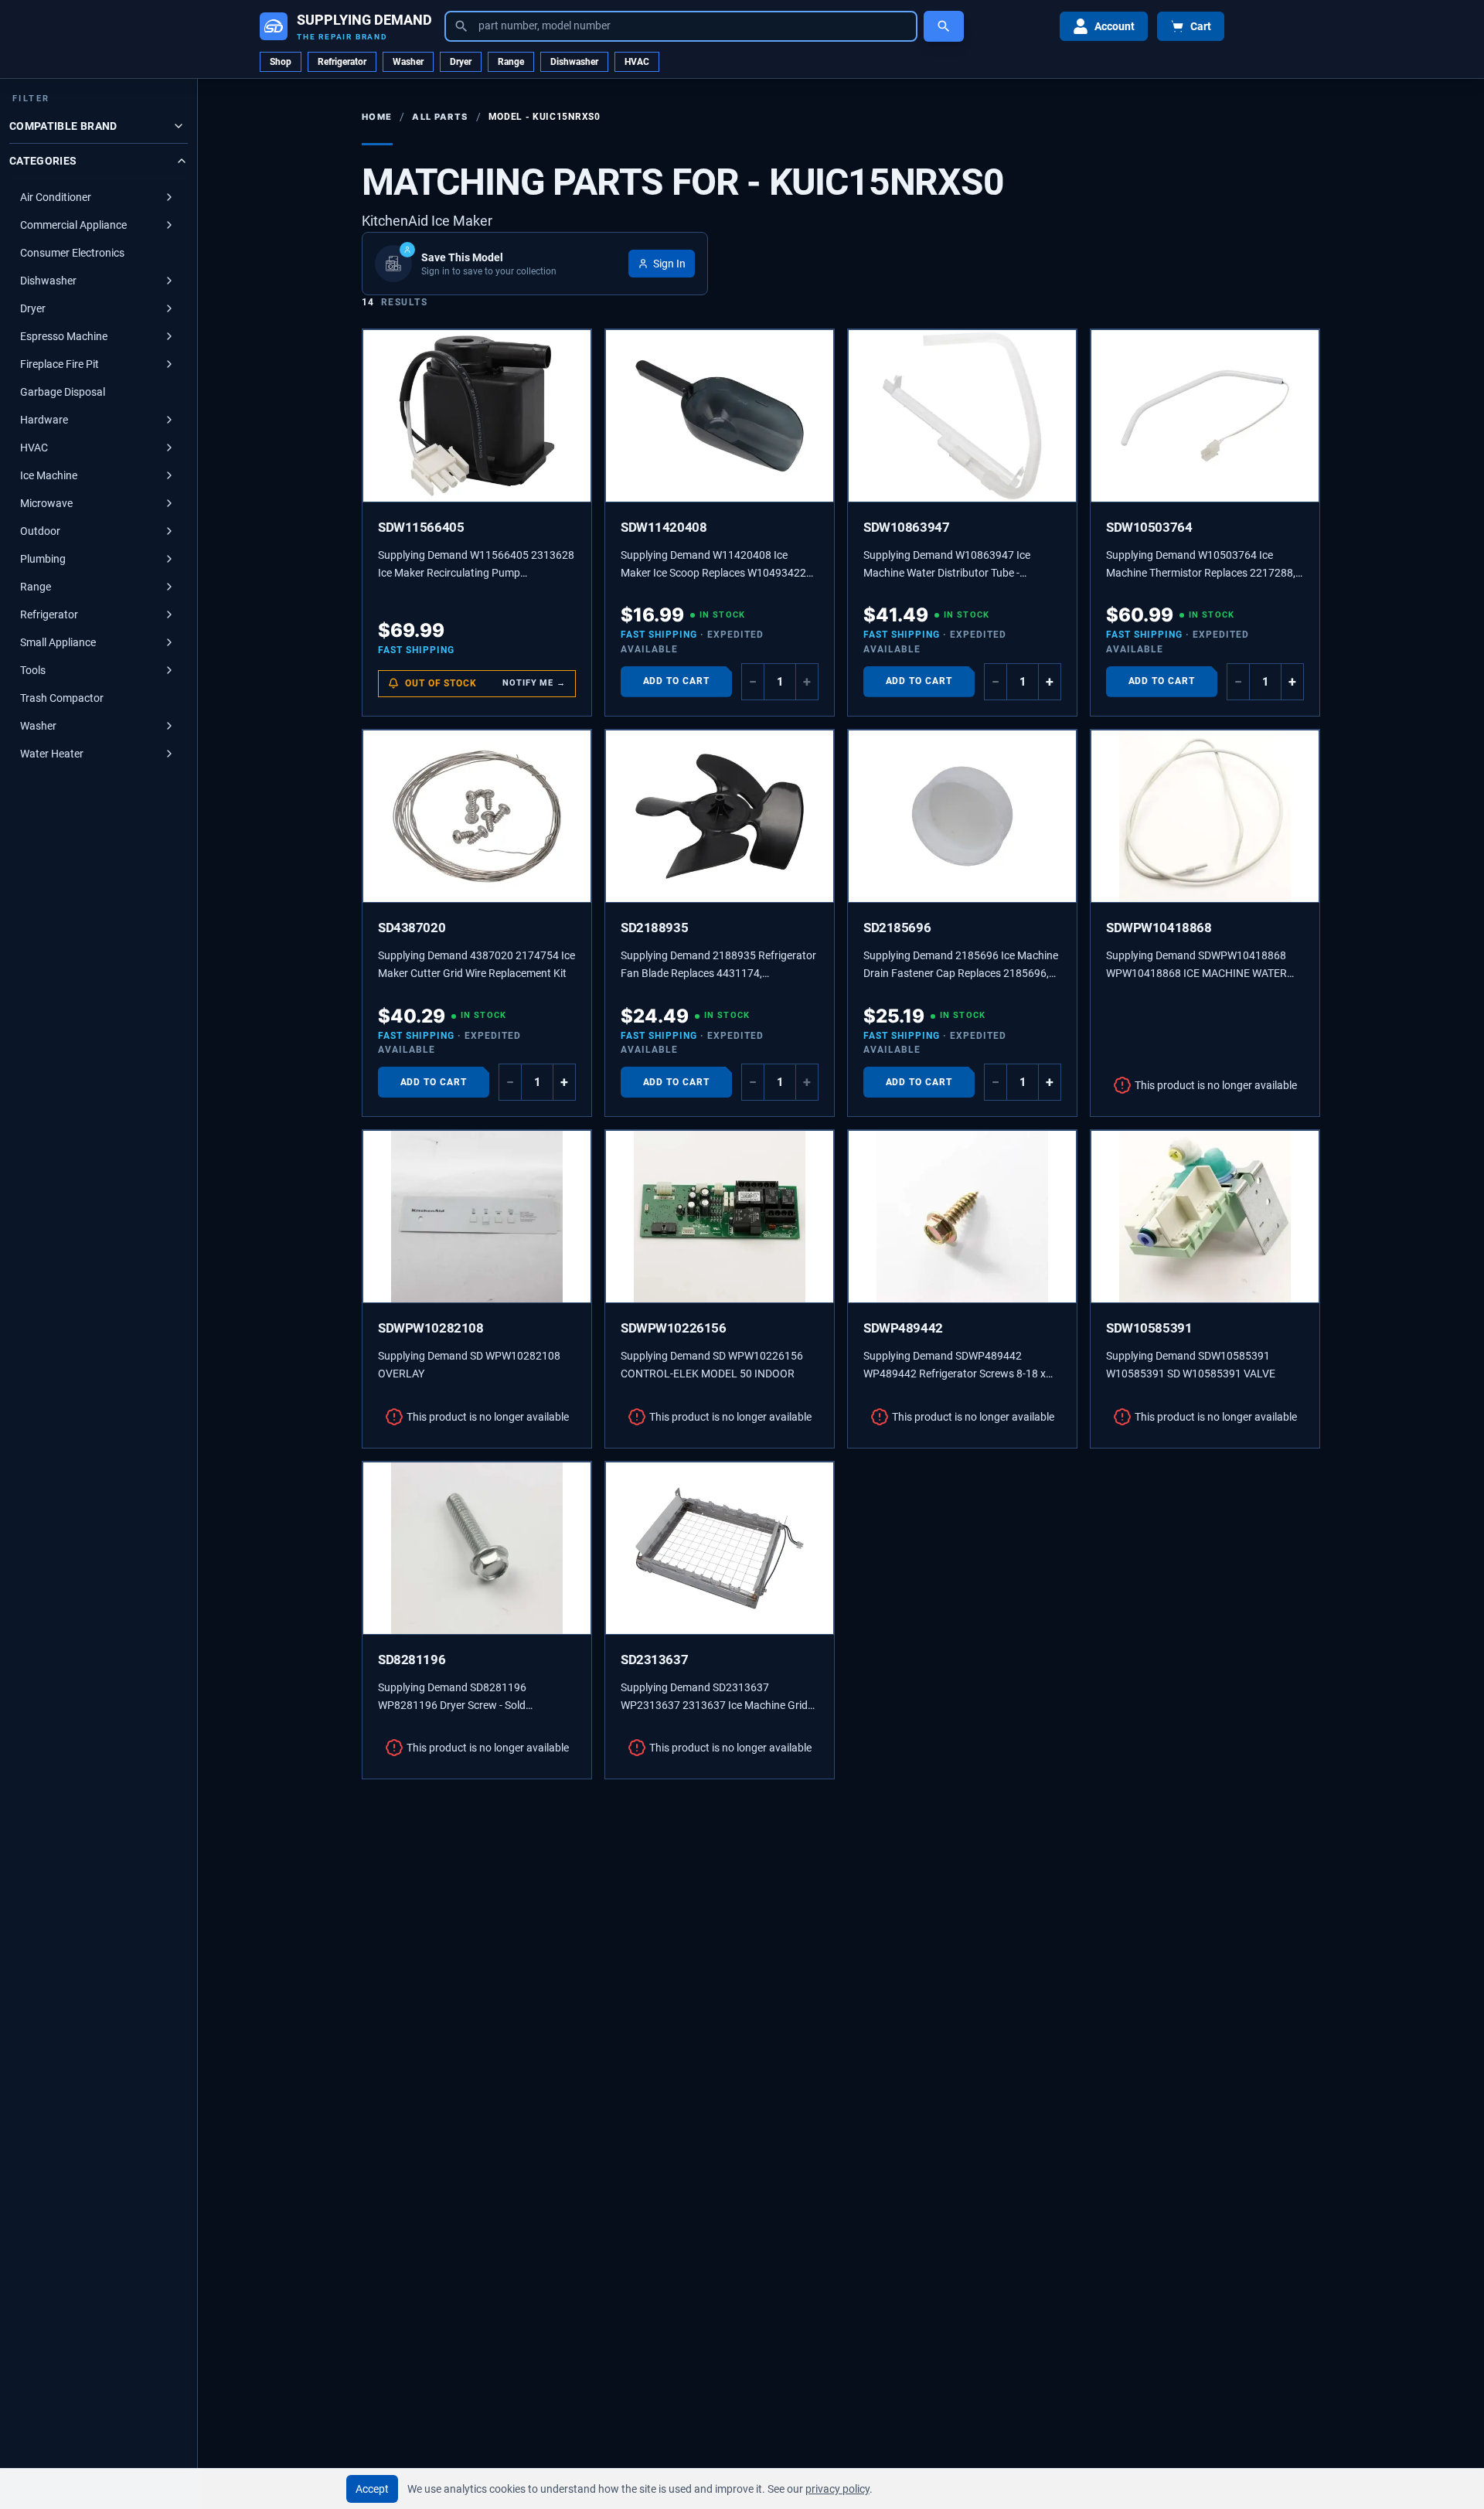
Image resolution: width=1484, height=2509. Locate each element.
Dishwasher (574, 62)
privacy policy (837, 2489)
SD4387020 (412, 928)
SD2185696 (897, 928)
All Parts (440, 117)
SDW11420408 (664, 527)
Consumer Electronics (72, 253)
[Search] (944, 26)
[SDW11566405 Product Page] (477, 416)
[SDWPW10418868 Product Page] (1205, 816)
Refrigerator (342, 62)
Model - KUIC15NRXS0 (545, 117)
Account (1115, 26)
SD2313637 (654, 1660)
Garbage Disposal (63, 392)
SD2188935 (654, 928)
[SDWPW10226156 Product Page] (720, 1217)
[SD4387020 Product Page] (477, 816)
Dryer (461, 62)
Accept (372, 2489)
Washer (408, 62)
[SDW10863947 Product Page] (962, 416)
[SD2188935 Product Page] (720, 816)
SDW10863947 (906, 527)
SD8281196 (412, 1660)
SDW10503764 (1149, 527)
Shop (281, 62)
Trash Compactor (62, 698)
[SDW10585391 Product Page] (1205, 1217)
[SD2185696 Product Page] (962, 816)
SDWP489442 (903, 1328)
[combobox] (681, 26)
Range (511, 62)
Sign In (669, 264)
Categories (43, 161)
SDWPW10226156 (674, 1328)
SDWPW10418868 (1159, 928)
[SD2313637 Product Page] (720, 1548)
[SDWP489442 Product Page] (962, 1217)
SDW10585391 (1149, 1328)
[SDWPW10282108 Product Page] (477, 1217)
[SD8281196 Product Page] (477, 1548)
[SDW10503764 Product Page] (1205, 416)
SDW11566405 (421, 527)
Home (377, 117)
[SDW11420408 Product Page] (720, 416)
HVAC (637, 62)
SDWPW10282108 (431, 1328)
